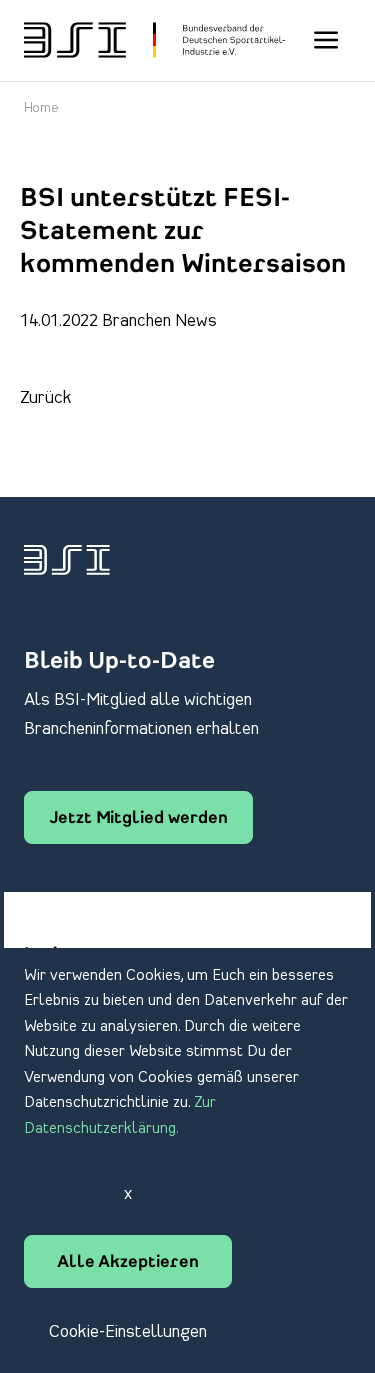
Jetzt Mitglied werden (138, 819)
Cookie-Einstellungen (128, 1332)
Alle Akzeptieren (128, 1263)
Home (41, 108)
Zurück (46, 398)
